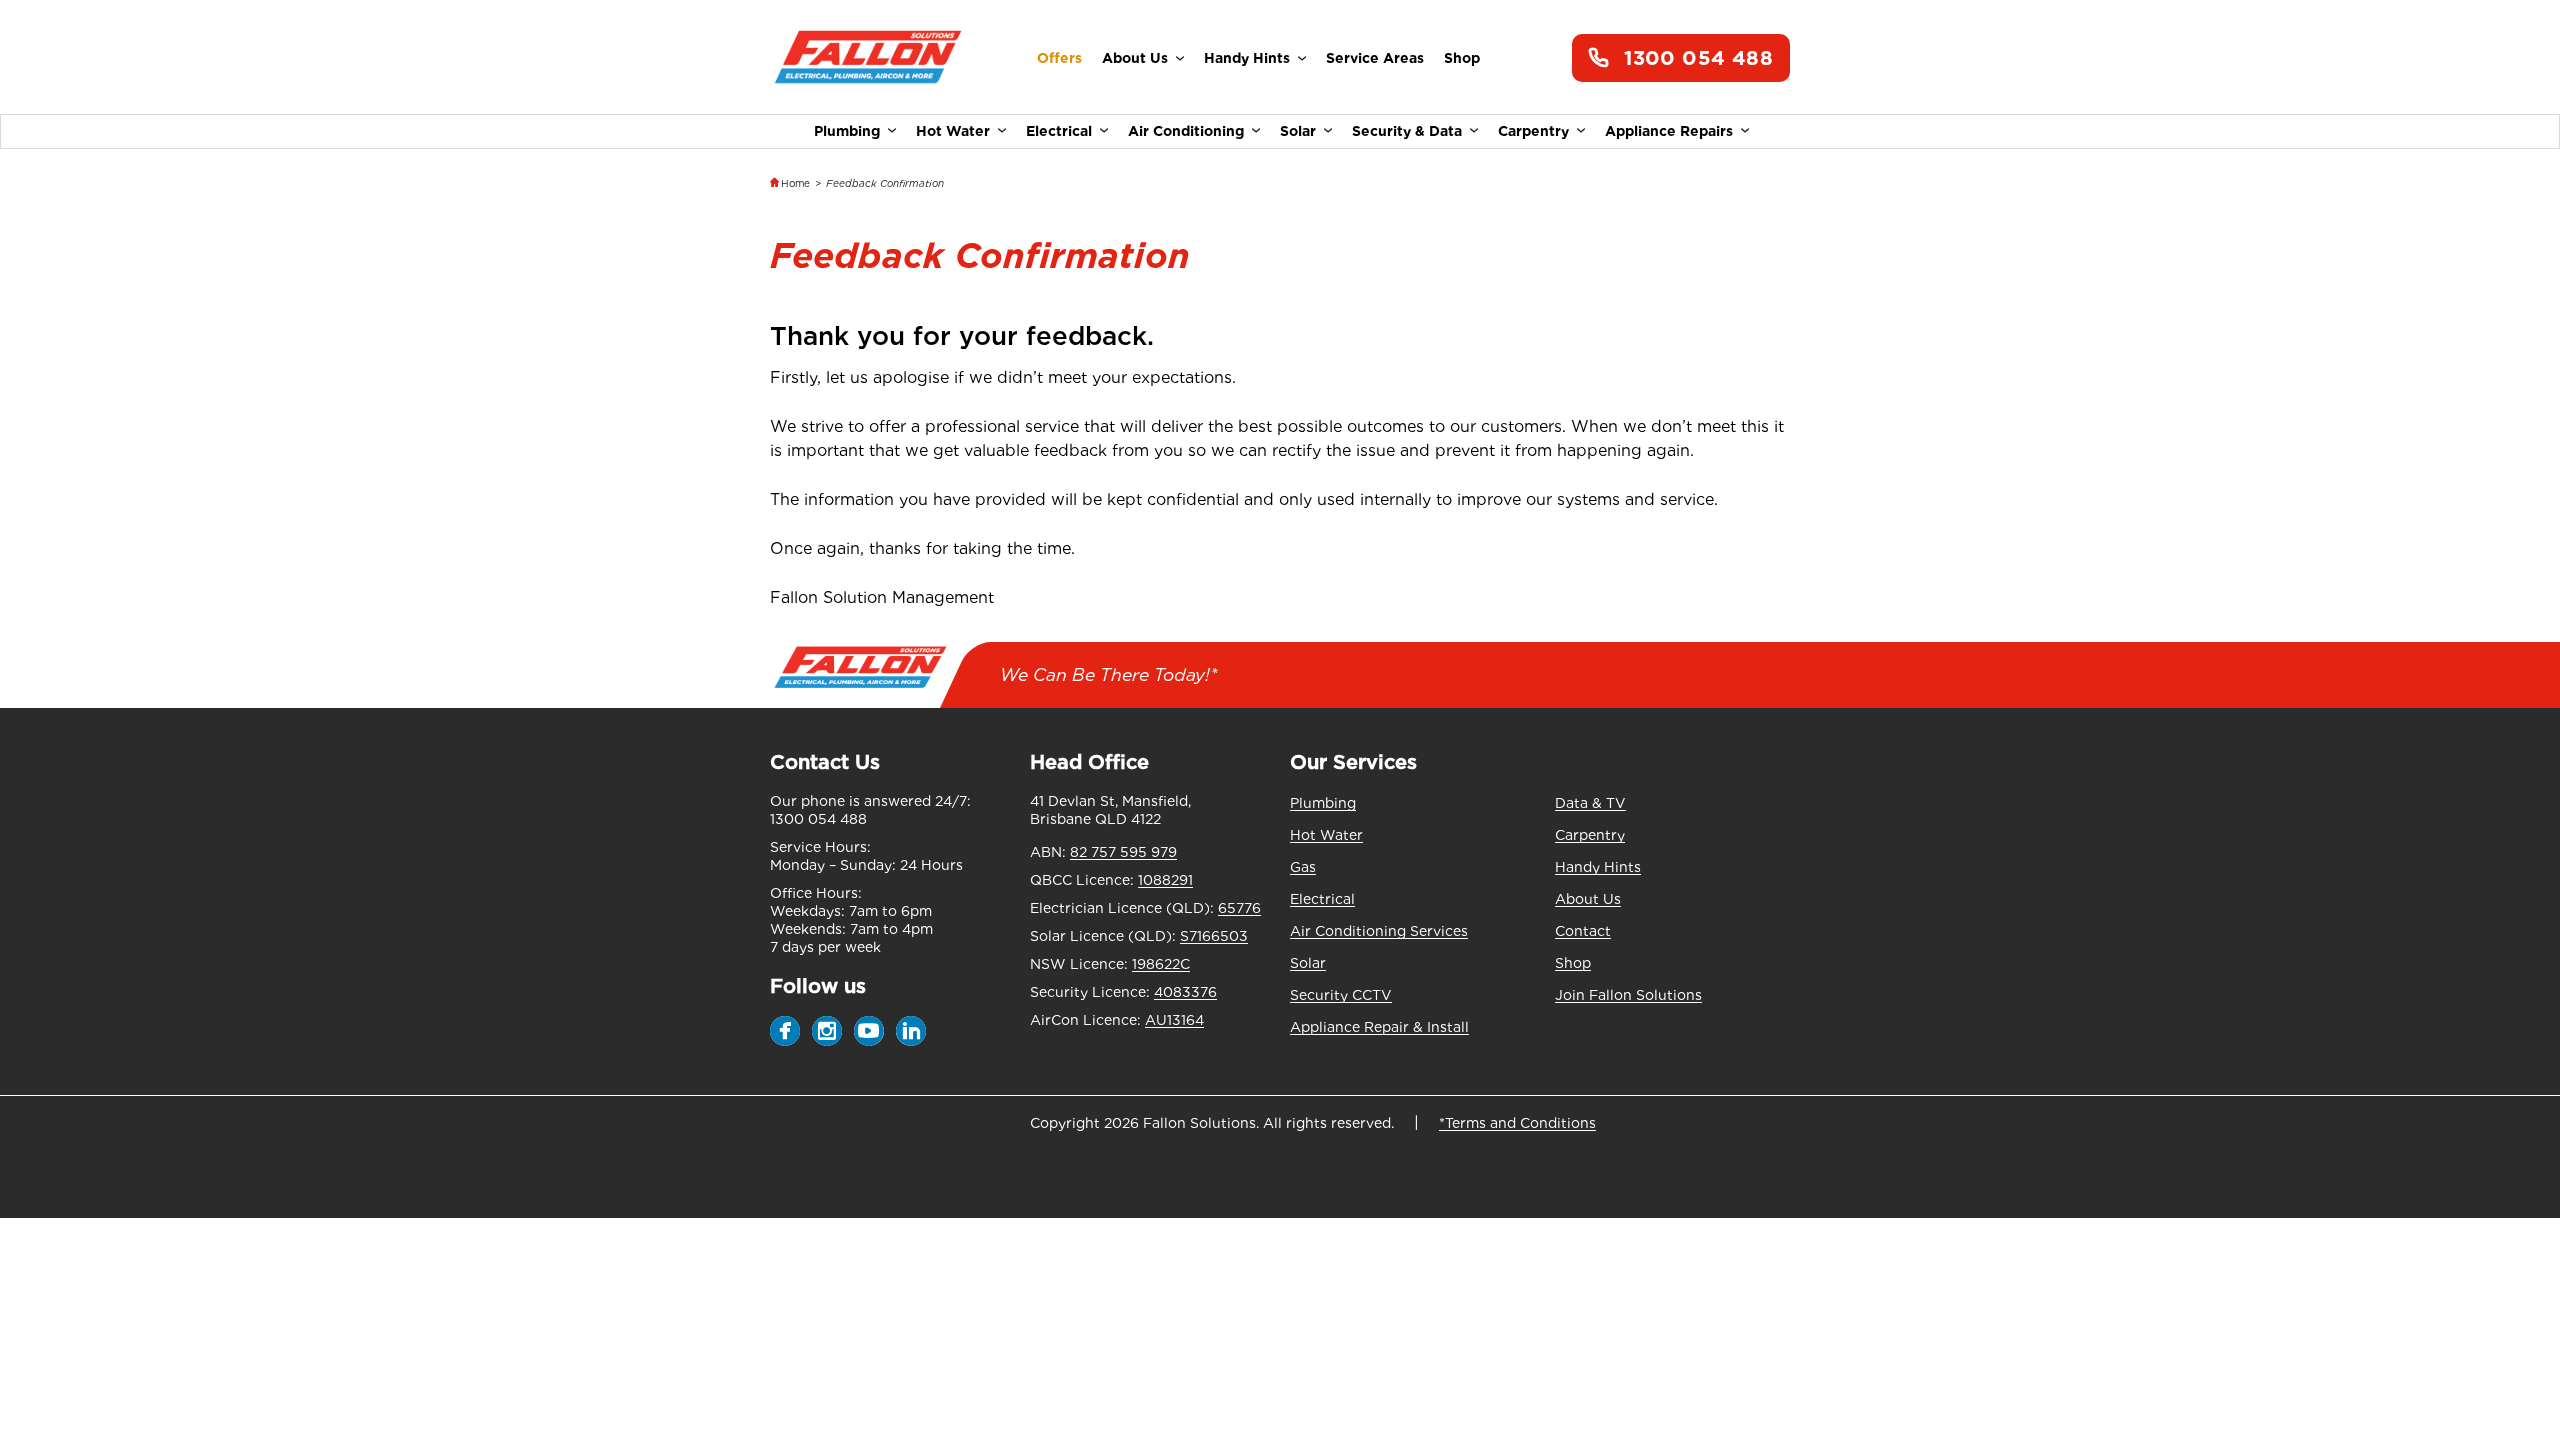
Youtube (869, 1031)
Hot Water (953, 131)
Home (795, 183)
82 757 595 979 (1123, 852)
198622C (1161, 964)
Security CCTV (1341, 995)
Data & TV (1590, 803)
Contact (1583, 931)
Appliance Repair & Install (1379, 1027)
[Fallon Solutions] (867, 58)
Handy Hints (1247, 58)
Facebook (785, 1031)
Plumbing (847, 131)
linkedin (911, 1031)
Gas (1303, 867)
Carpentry (1533, 131)
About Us (1135, 58)
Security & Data (1407, 131)
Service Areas (1375, 58)
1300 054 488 (1698, 58)
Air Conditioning (1186, 131)
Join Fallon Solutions (1628, 995)
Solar (1298, 131)
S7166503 (1214, 936)
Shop (1462, 58)
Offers (1059, 58)
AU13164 (1174, 1020)
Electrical (1059, 131)
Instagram (827, 1031)
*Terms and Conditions (1517, 1123)
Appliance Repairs (1669, 131)
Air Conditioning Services (1379, 931)
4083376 (1185, 992)
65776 (1239, 908)
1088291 (1165, 880)
